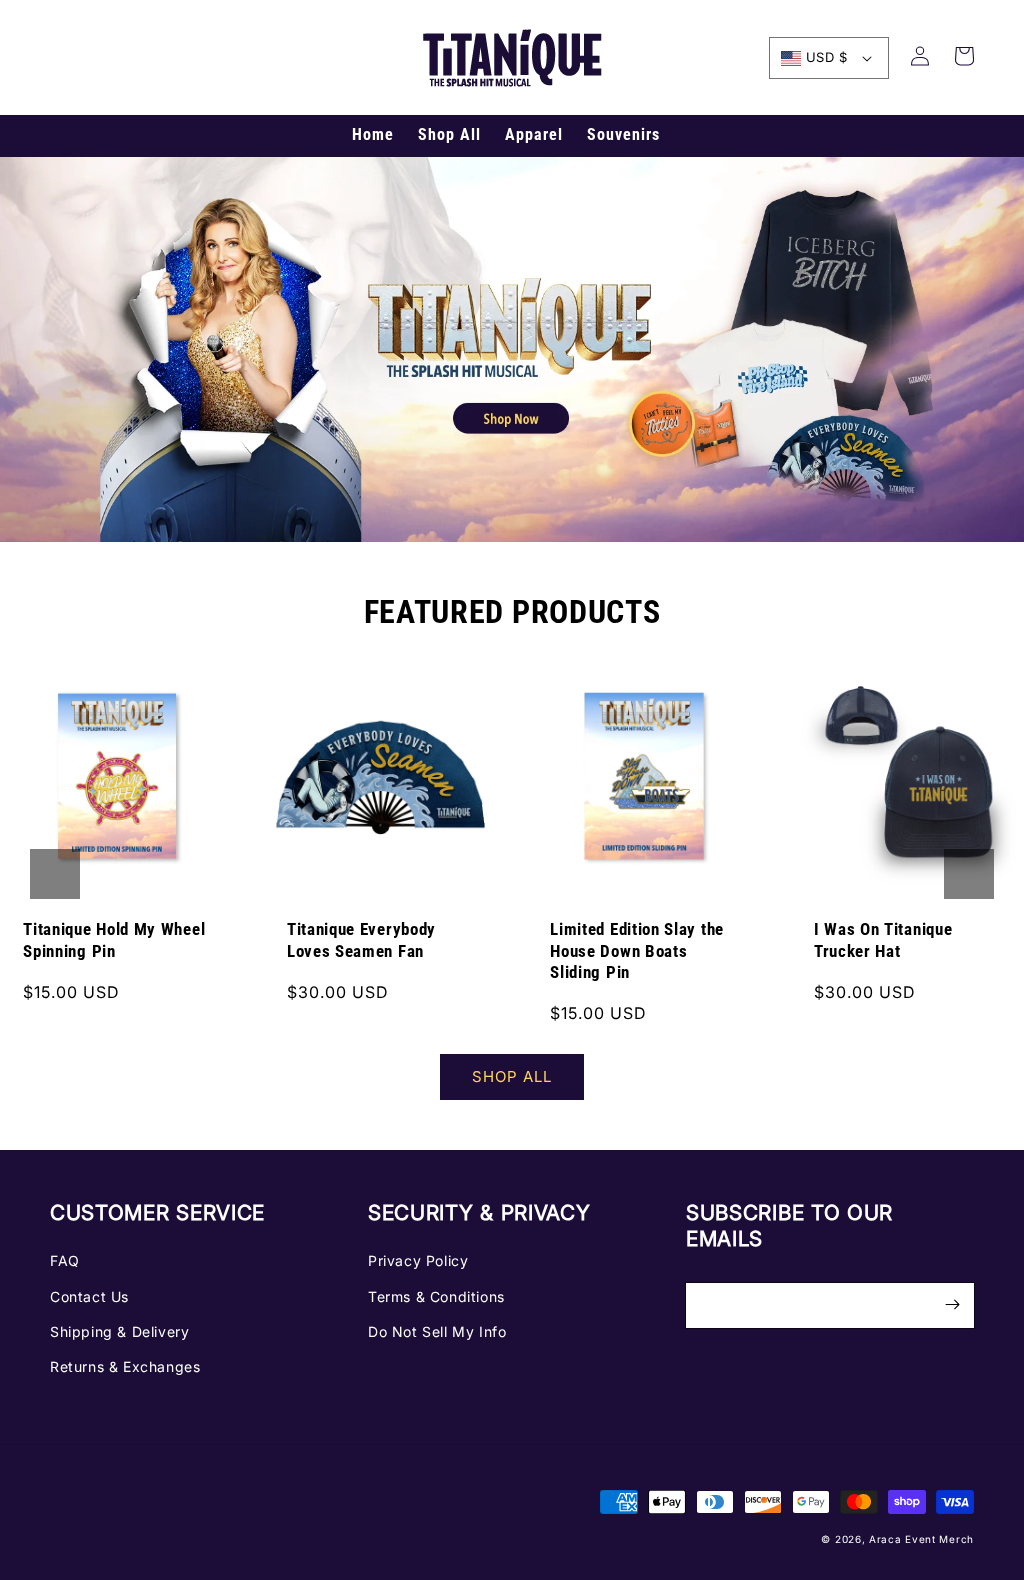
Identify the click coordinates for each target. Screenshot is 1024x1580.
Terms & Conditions (436, 1296)
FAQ (65, 1260)
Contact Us (89, 1296)
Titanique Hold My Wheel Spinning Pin (114, 940)
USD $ (826, 57)
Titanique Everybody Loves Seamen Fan (361, 940)
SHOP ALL (512, 1076)
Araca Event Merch (921, 1539)
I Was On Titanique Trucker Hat (883, 940)
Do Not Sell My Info (437, 1331)
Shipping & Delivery (119, 1331)
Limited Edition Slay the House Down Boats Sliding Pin (637, 951)
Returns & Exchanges (125, 1366)
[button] (55, 874)
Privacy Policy (418, 1260)
